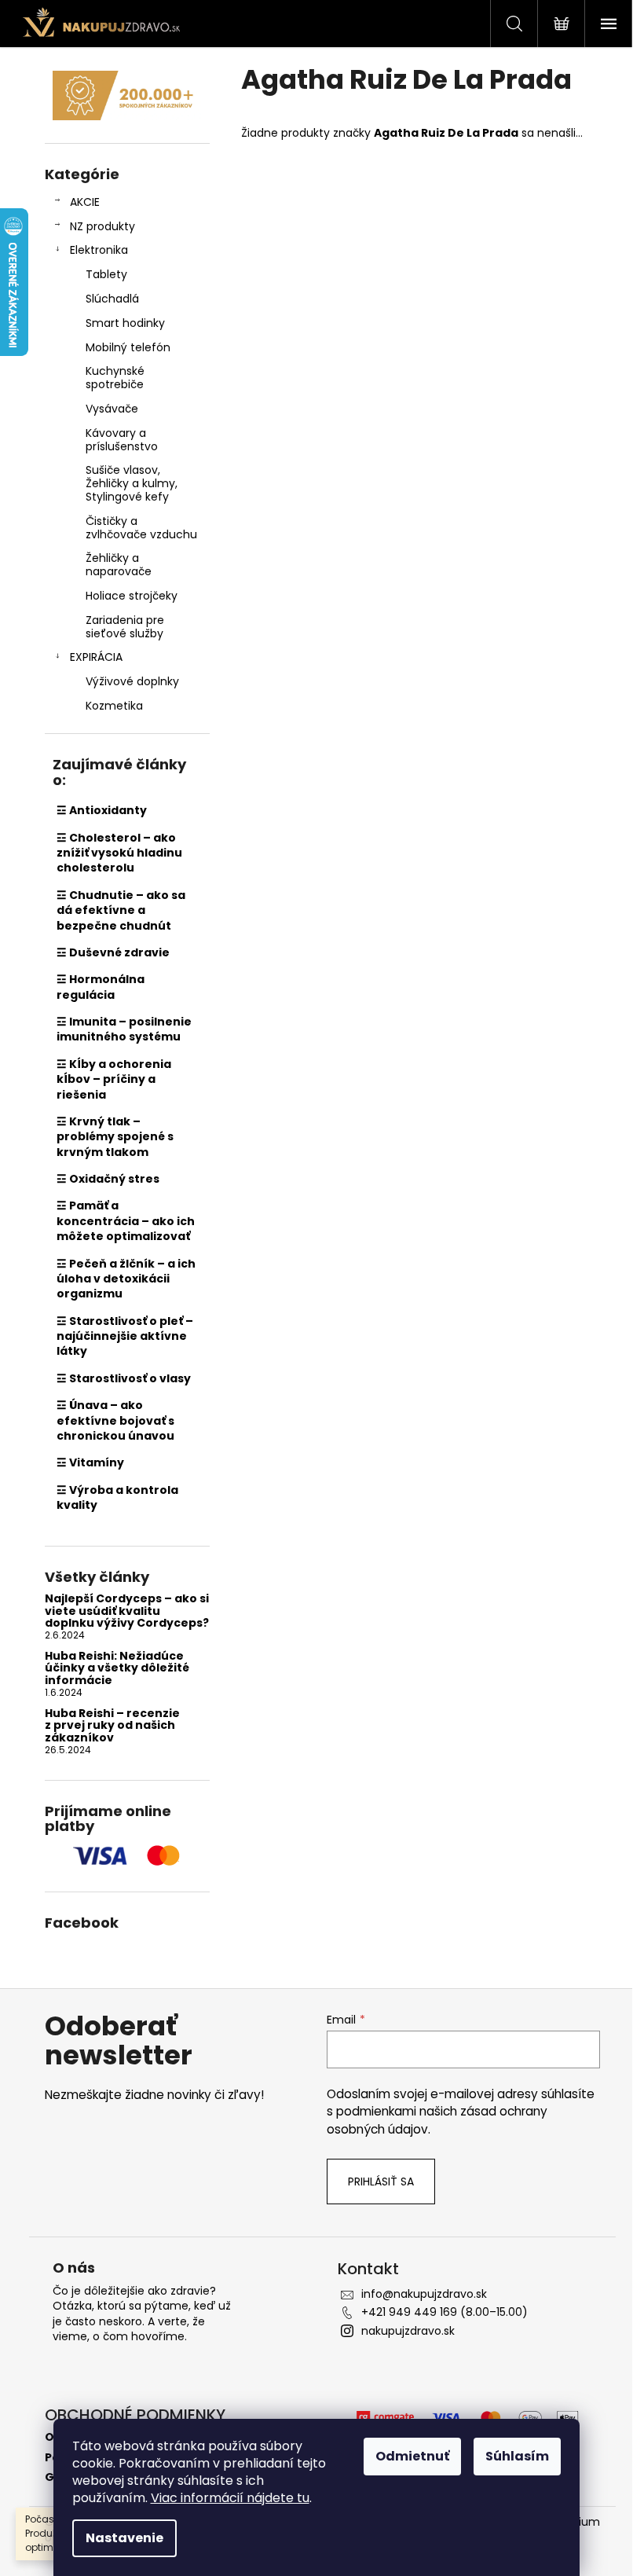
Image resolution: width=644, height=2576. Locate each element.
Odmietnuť (412, 2456)
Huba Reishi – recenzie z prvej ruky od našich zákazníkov (112, 1726)
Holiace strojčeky (132, 596)
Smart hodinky (125, 323)
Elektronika (99, 250)
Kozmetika (114, 706)
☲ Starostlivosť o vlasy (124, 1378)
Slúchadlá (112, 299)
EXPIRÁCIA (96, 657)
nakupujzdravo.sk (408, 2331)
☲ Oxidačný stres (108, 1179)
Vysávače (112, 409)
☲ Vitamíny (90, 1462)
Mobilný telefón (128, 347)
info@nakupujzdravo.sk (424, 2294)
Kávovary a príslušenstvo (122, 440)
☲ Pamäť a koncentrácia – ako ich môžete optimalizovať (126, 1221)
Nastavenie (124, 2538)
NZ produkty (102, 226)
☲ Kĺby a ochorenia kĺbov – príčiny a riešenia (114, 1079)
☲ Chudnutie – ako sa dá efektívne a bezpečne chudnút (121, 910)
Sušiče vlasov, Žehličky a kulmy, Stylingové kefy (132, 483)
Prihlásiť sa (381, 2182)
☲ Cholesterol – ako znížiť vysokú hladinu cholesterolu (119, 853)
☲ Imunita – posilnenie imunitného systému (124, 1029)
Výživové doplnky (132, 681)
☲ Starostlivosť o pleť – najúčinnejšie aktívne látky (125, 1336)
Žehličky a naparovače (119, 565)
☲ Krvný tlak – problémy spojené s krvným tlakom (115, 1137)
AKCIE (85, 202)
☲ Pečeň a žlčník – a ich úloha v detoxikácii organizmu (126, 1279)
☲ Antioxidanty (102, 810)
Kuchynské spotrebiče (115, 378)
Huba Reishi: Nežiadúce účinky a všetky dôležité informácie (117, 1668)
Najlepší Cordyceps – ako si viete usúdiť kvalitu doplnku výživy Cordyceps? (127, 1611)
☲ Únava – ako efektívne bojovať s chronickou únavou (115, 1420)
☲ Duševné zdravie (113, 952)
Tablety (106, 274)
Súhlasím (517, 2456)
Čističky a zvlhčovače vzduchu (141, 528)
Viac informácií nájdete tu (230, 2498)
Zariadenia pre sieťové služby (125, 627)
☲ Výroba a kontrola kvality (117, 1497)
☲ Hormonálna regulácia (101, 987)
